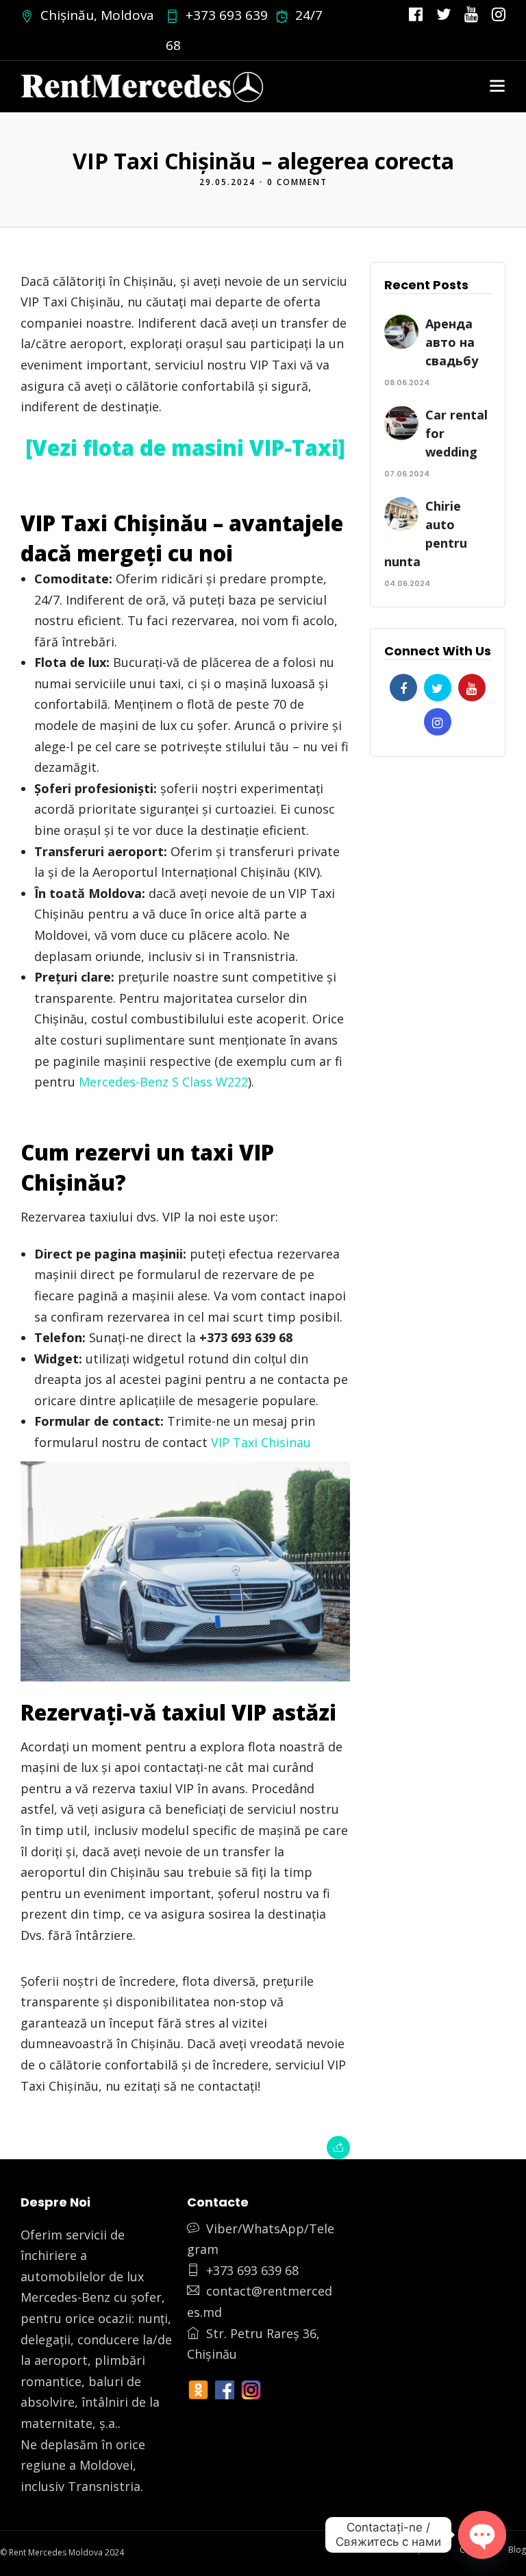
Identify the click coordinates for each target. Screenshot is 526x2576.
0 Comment (297, 182)
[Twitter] (438, 688)
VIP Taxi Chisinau (261, 1442)
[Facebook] (403, 688)
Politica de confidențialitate (393, 2550)
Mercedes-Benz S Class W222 (163, 1082)
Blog (517, 2550)
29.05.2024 (227, 182)
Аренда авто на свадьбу (452, 342)
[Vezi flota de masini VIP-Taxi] (185, 448)
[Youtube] (471, 15)
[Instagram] (499, 15)
